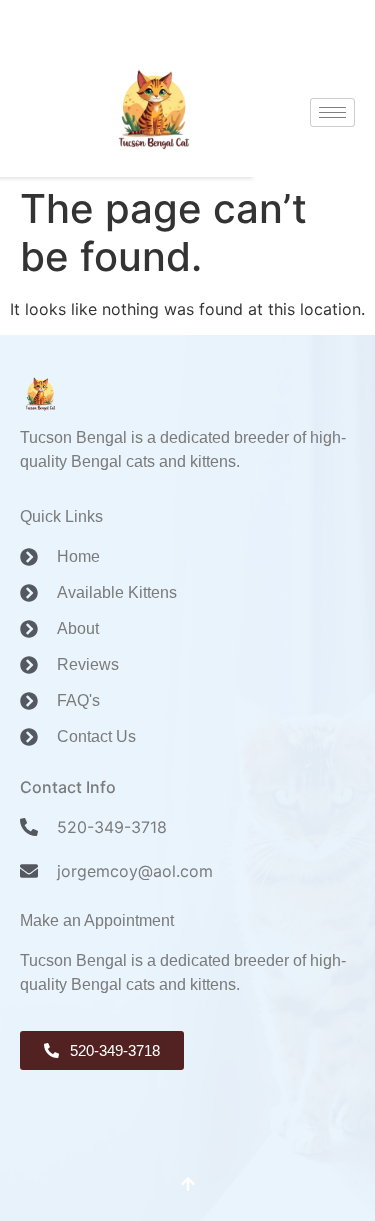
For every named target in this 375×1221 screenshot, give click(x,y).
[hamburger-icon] (332, 112)
